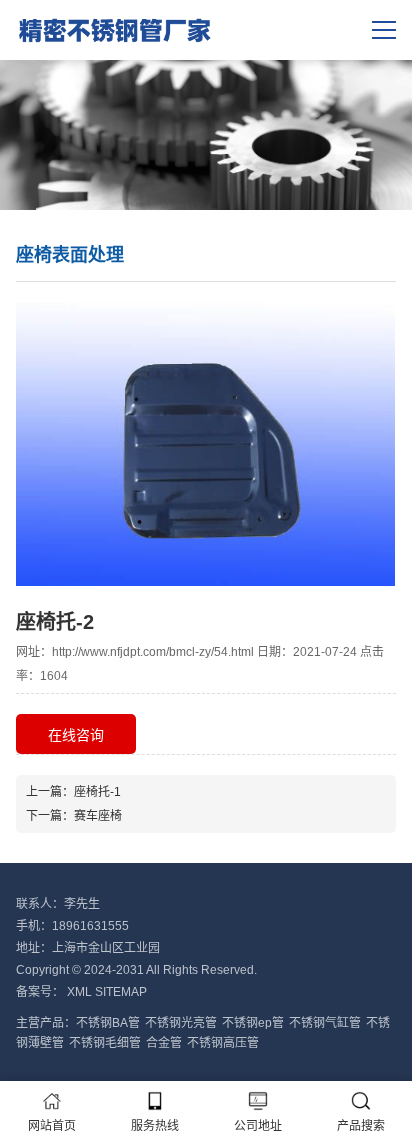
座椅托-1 (97, 792)
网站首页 (52, 1126)
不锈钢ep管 (253, 1023)
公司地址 (258, 1126)
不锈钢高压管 (223, 1043)
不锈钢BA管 (108, 1023)
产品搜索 (361, 1126)
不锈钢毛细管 (105, 1043)
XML (79, 992)
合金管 (164, 1043)
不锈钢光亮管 (181, 1023)
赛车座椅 (98, 816)
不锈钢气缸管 (325, 1023)
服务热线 (155, 1126)
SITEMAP (121, 992)
